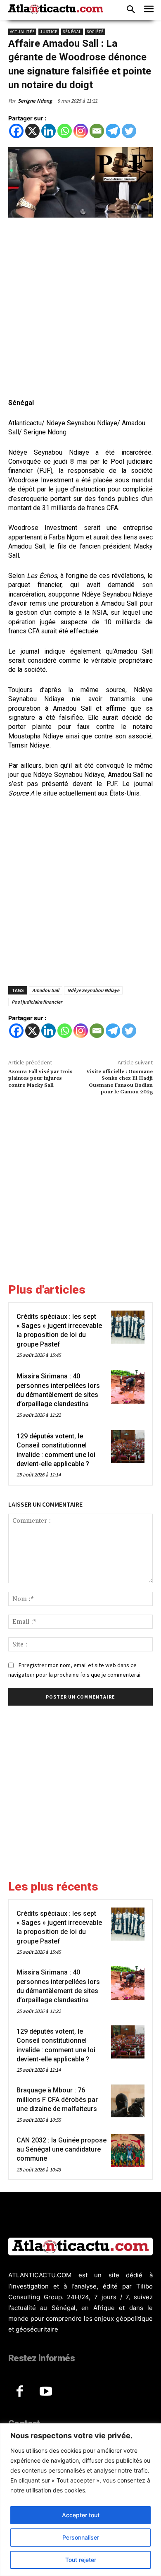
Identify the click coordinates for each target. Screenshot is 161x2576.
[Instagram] (81, 131)
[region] (80, 2500)
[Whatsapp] (65, 131)
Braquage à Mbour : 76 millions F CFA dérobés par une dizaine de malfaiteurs (57, 2099)
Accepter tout (81, 2515)
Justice (49, 32)
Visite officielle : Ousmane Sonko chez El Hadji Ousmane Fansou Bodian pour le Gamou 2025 (120, 1082)
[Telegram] (113, 131)
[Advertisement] (80, 309)
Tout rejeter (81, 2560)
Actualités (22, 32)
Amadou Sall (46, 990)
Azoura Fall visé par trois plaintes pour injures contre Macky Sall (40, 1078)
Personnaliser (81, 2537)
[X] (32, 131)
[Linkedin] (49, 131)
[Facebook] (16, 131)
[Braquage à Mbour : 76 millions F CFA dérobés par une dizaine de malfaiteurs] (128, 2101)
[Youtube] (46, 2392)
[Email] (97, 131)
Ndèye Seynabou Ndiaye (93, 990)
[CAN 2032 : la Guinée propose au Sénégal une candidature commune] (128, 2151)
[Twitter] (129, 131)
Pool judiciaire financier (37, 1002)
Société (95, 32)
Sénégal (72, 32)
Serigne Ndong (35, 101)
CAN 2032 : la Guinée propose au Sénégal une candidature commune (62, 2149)
